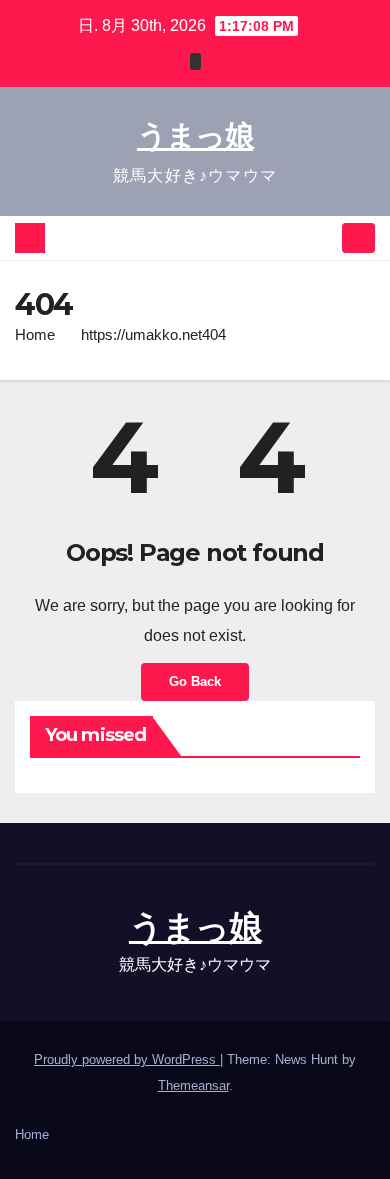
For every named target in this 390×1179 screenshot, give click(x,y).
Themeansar (193, 1085)
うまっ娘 (195, 135)
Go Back (195, 681)
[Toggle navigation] (358, 238)
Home (35, 334)
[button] (323, 237)
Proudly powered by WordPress (127, 1059)
